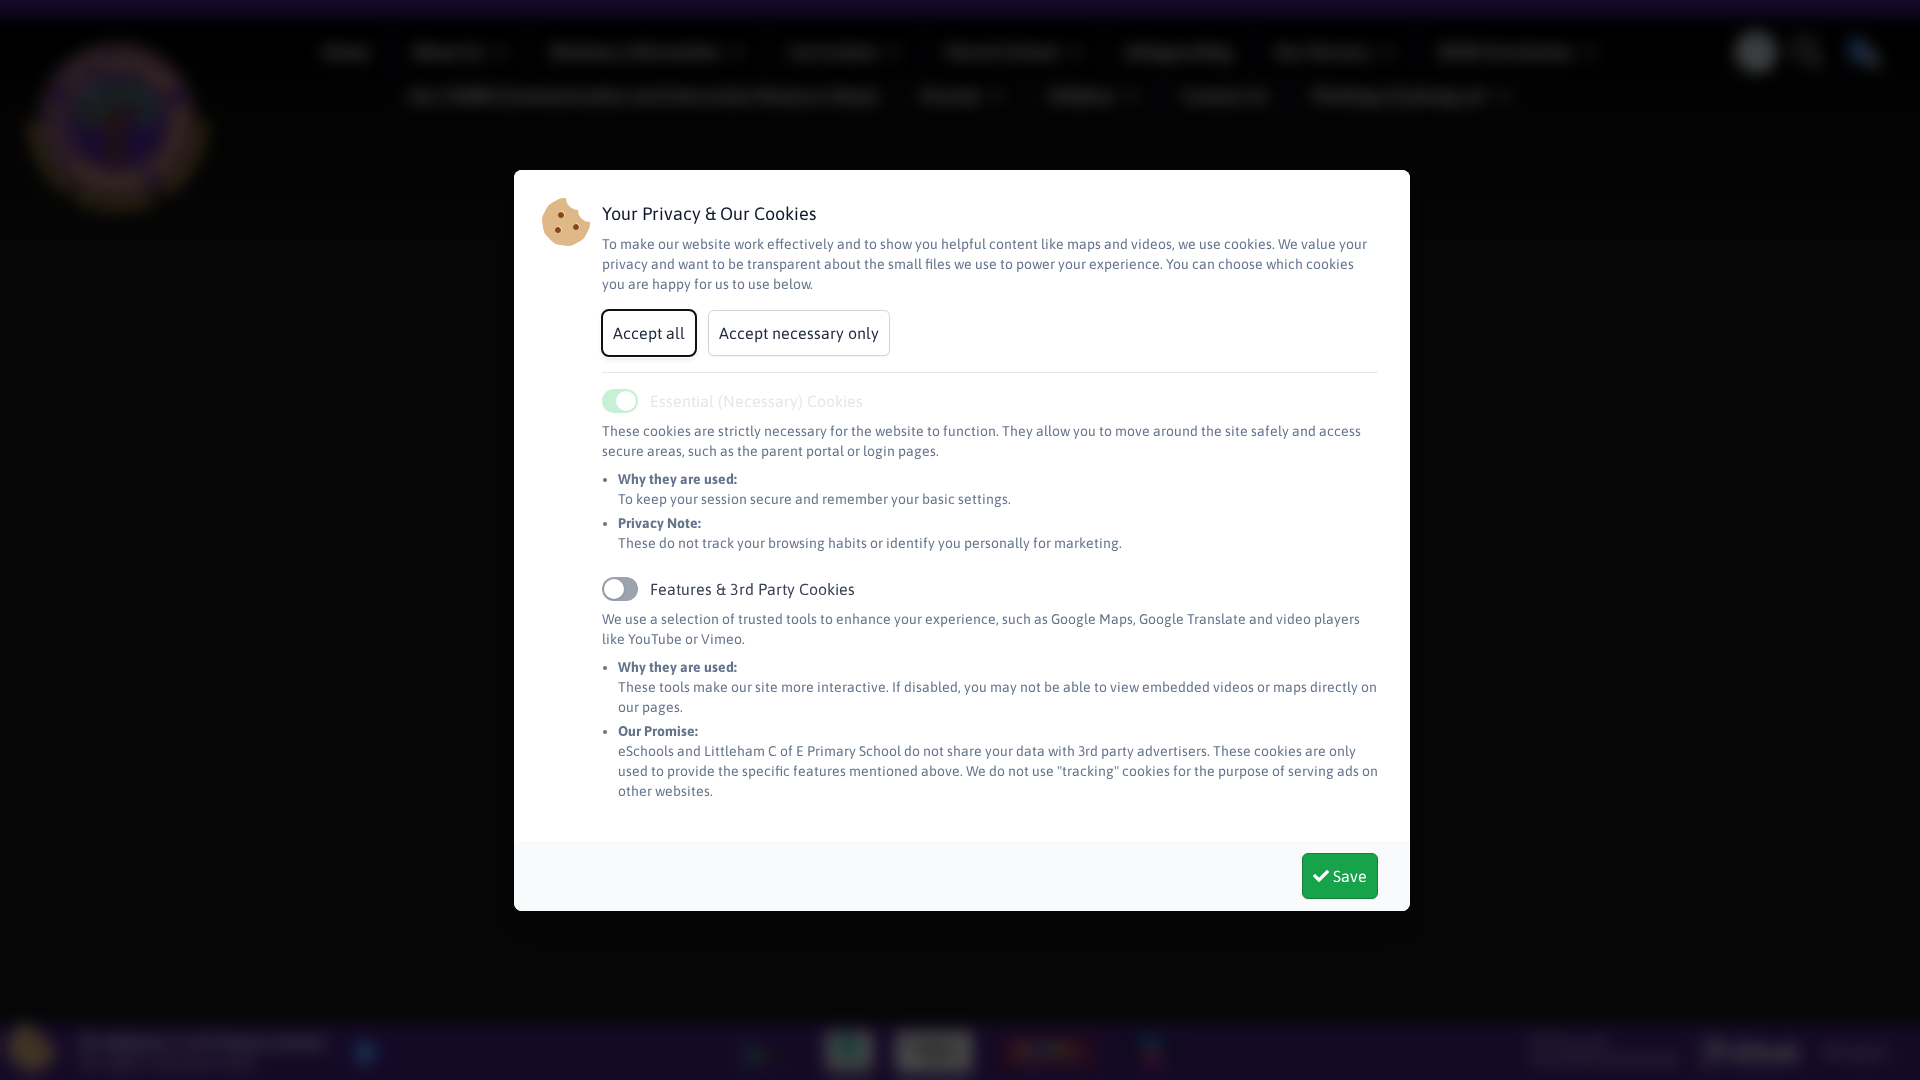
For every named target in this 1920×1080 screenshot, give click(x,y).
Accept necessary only (799, 333)
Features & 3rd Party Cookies (752, 589)
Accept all (649, 333)
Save (1348, 876)
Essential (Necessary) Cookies (756, 401)
